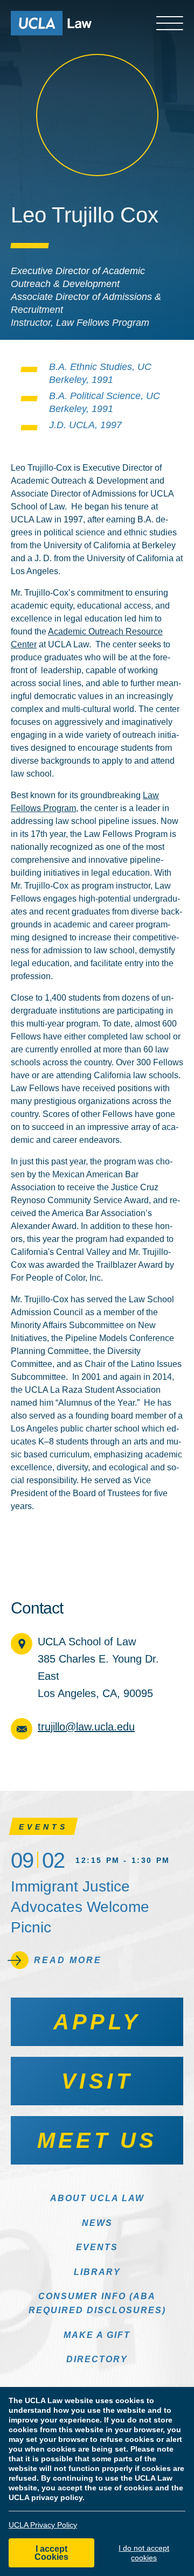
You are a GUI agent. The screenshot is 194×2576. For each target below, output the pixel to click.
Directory (97, 2359)
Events (97, 2247)
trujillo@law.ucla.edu (86, 1727)
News (97, 2223)
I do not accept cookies (144, 2553)
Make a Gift (97, 2335)
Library (97, 2272)
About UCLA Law (97, 2198)
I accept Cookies (51, 2553)
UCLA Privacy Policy (43, 2525)
